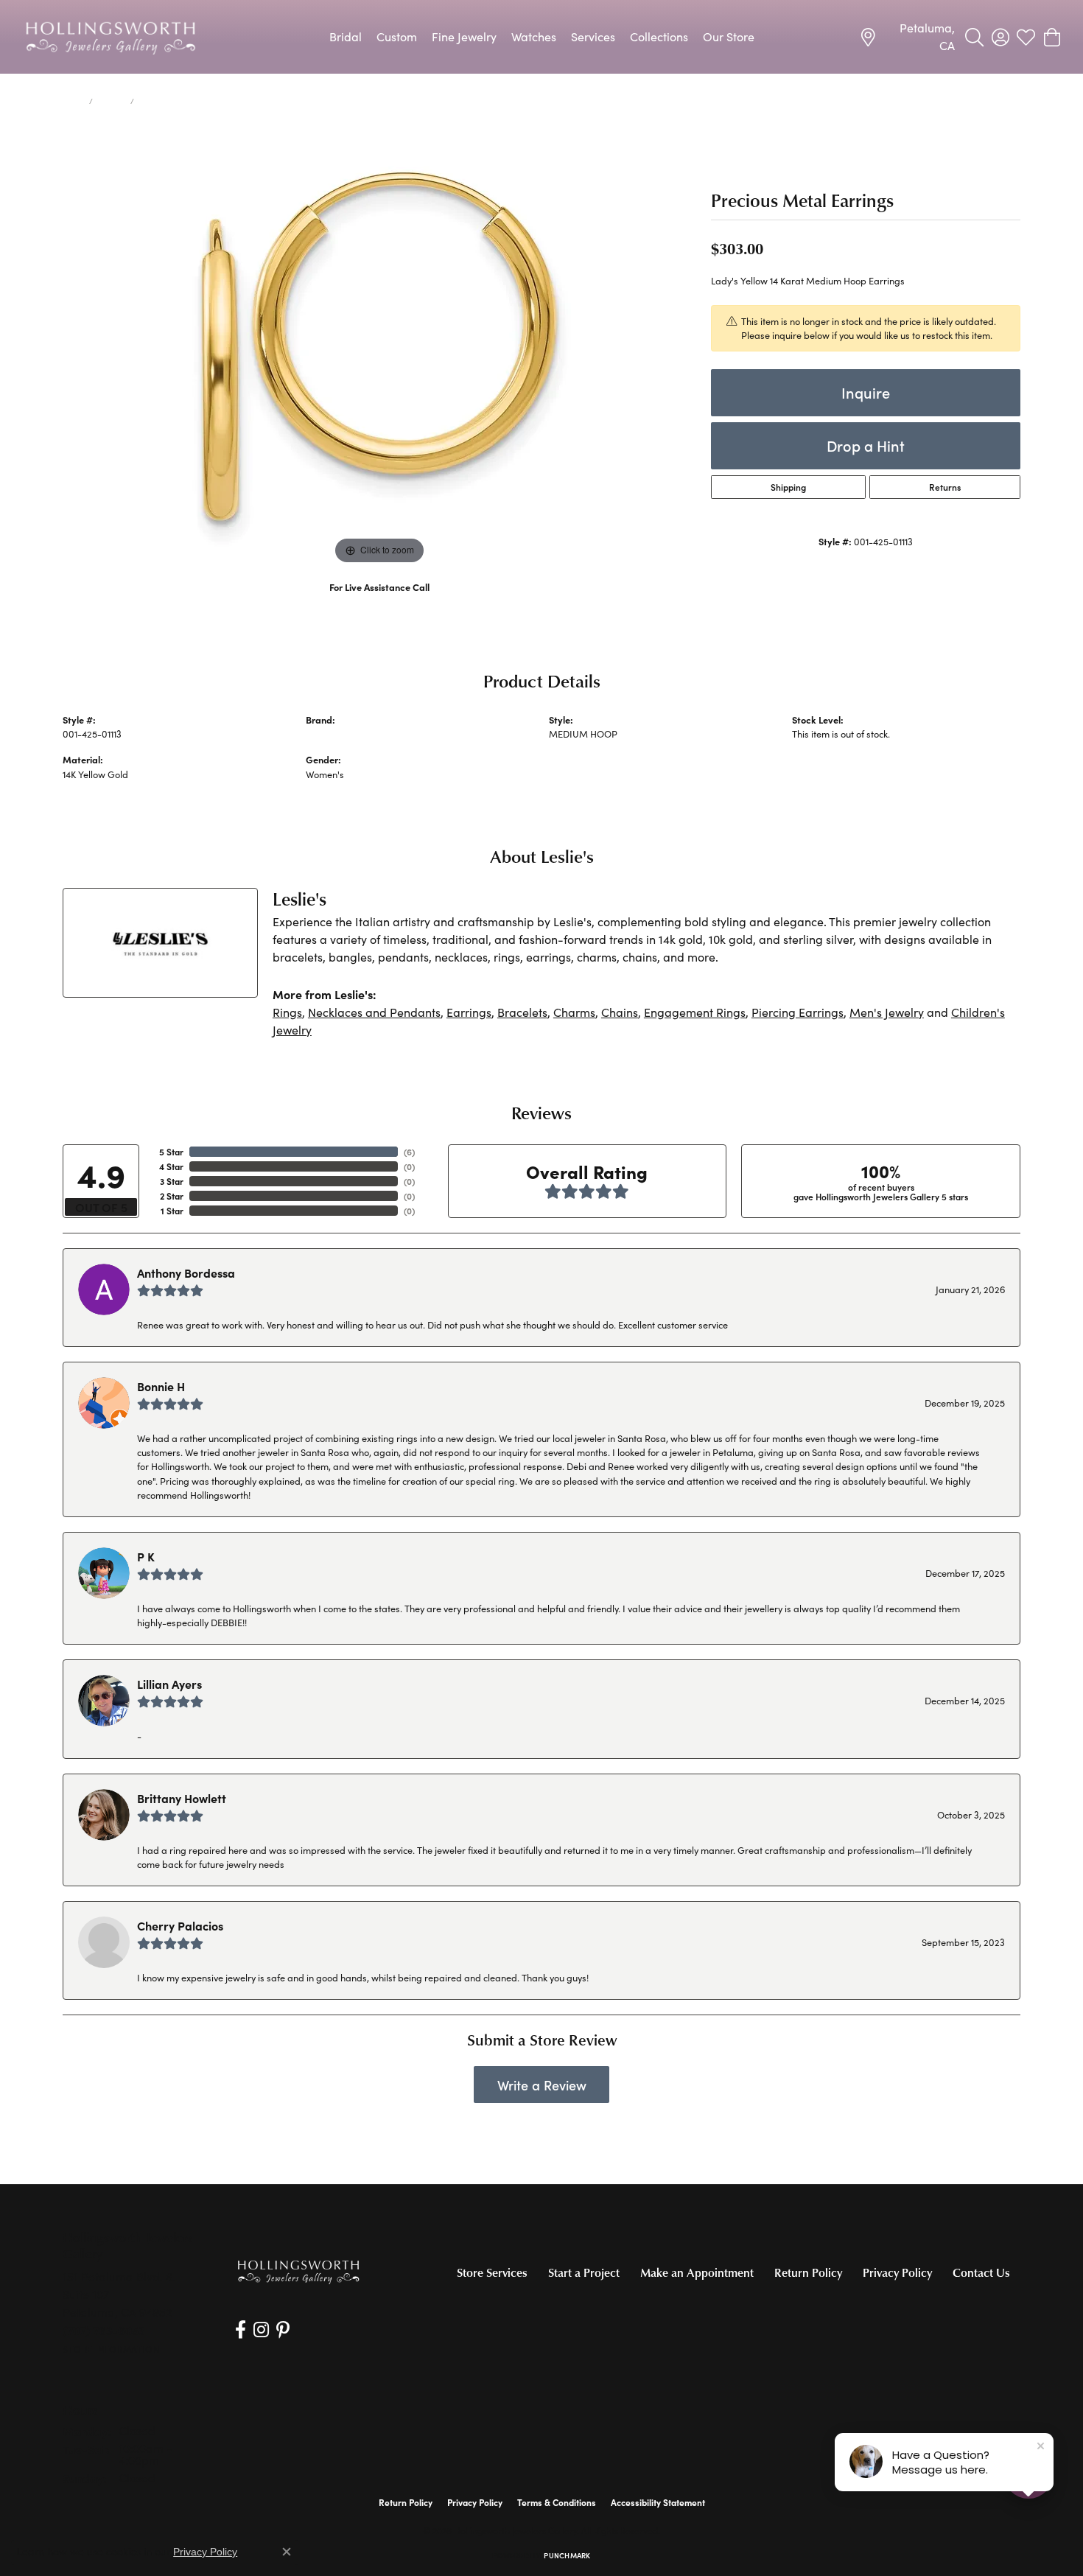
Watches (534, 36)
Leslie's (321, 734)
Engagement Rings (695, 1012)
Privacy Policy (897, 2272)
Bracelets (522, 1012)
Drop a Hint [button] (866, 445)
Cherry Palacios (180, 1925)
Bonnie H (161, 1386)
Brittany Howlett (182, 1798)
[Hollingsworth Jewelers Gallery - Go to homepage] (298, 2271)
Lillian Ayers (169, 1684)
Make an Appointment (697, 2272)
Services (593, 36)
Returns (945, 487)
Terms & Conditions (557, 2502)
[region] (379, 347)
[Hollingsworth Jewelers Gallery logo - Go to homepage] (111, 37)
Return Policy (808, 2272)
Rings (287, 1012)
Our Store (729, 36)
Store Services (492, 2272)
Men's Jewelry (887, 1012)
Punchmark (567, 2555)
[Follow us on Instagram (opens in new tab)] (261, 2330)
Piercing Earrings (798, 1012)
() (409, 1152)
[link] (907, 37)
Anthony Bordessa (186, 1273)
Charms (574, 1012)
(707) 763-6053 (380, 602)
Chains (620, 1012)
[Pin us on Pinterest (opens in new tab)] (283, 2330)
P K (146, 1556)
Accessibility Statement (658, 2502)
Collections (659, 36)
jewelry (112, 101)
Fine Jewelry (464, 36)
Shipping (788, 487)
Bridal (346, 36)
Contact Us (981, 2272)
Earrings (469, 1012)
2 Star (172, 1196)
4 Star (171, 1166)
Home (73, 101)
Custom (397, 36)
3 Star (172, 1181)
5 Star (171, 1152)
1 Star (172, 1211)
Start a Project (584, 2272)
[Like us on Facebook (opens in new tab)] (241, 2330)
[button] (974, 37)
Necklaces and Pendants (374, 1012)
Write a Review (542, 2085)
